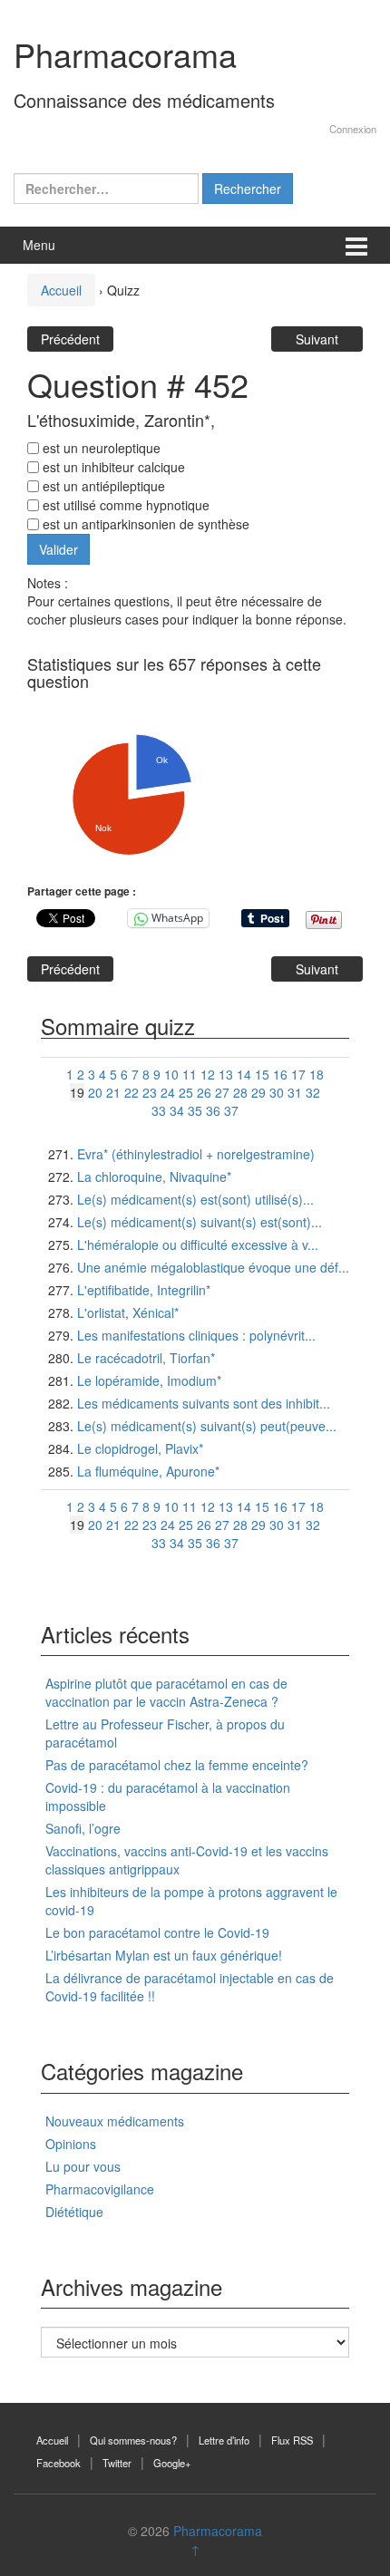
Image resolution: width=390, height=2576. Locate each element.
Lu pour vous (83, 2166)
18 (317, 1074)
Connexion (353, 129)
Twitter (117, 2463)
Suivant (317, 339)
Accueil (61, 290)
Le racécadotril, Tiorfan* (146, 1358)
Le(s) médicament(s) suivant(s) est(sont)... (200, 1222)
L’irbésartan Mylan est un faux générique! (164, 1955)
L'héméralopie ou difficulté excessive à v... (198, 1244)
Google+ (172, 2463)
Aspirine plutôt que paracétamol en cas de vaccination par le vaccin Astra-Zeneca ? (166, 1692)
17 (298, 1074)
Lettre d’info (224, 2440)
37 (231, 1110)
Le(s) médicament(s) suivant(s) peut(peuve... (207, 1426)
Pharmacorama (125, 54)
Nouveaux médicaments (115, 2121)
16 (280, 1074)
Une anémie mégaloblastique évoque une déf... (213, 1267)
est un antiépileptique (102, 486)
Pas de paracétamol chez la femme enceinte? (177, 1765)
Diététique (74, 2212)
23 (150, 1092)
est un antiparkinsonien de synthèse (144, 524)
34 (177, 1110)
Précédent (70, 339)
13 (226, 1074)
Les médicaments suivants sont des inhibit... (204, 1403)
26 (204, 1092)
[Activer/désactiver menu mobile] (356, 245)
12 (208, 1074)
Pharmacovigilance (100, 2189)
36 (213, 1110)
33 (159, 1110)
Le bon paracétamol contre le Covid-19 (157, 1932)
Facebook (58, 2463)
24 (168, 1092)
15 (262, 1074)
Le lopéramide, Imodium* (149, 1380)
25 (186, 1092)
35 (195, 1110)
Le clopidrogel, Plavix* (140, 1448)
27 (222, 1092)
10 (171, 1074)
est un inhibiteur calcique (112, 467)
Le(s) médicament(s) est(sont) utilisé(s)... (195, 1199)
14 (244, 1074)
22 (132, 1092)
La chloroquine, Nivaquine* (154, 1177)
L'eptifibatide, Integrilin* (144, 1290)
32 (313, 1092)
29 (258, 1092)
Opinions (71, 2144)
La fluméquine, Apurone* (148, 1471)
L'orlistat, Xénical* (128, 1312)
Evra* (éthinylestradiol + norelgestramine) (196, 1154)
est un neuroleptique (100, 448)
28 (240, 1092)
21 (113, 1092)
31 (295, 1092)
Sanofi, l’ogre (83, 1828)
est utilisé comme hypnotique (124, 505)
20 (95, 1092)
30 (277, 1092)
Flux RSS (292, 2440)
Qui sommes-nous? (133, 2440)
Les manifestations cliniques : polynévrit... (196, 1335)
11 (190, 1074)
